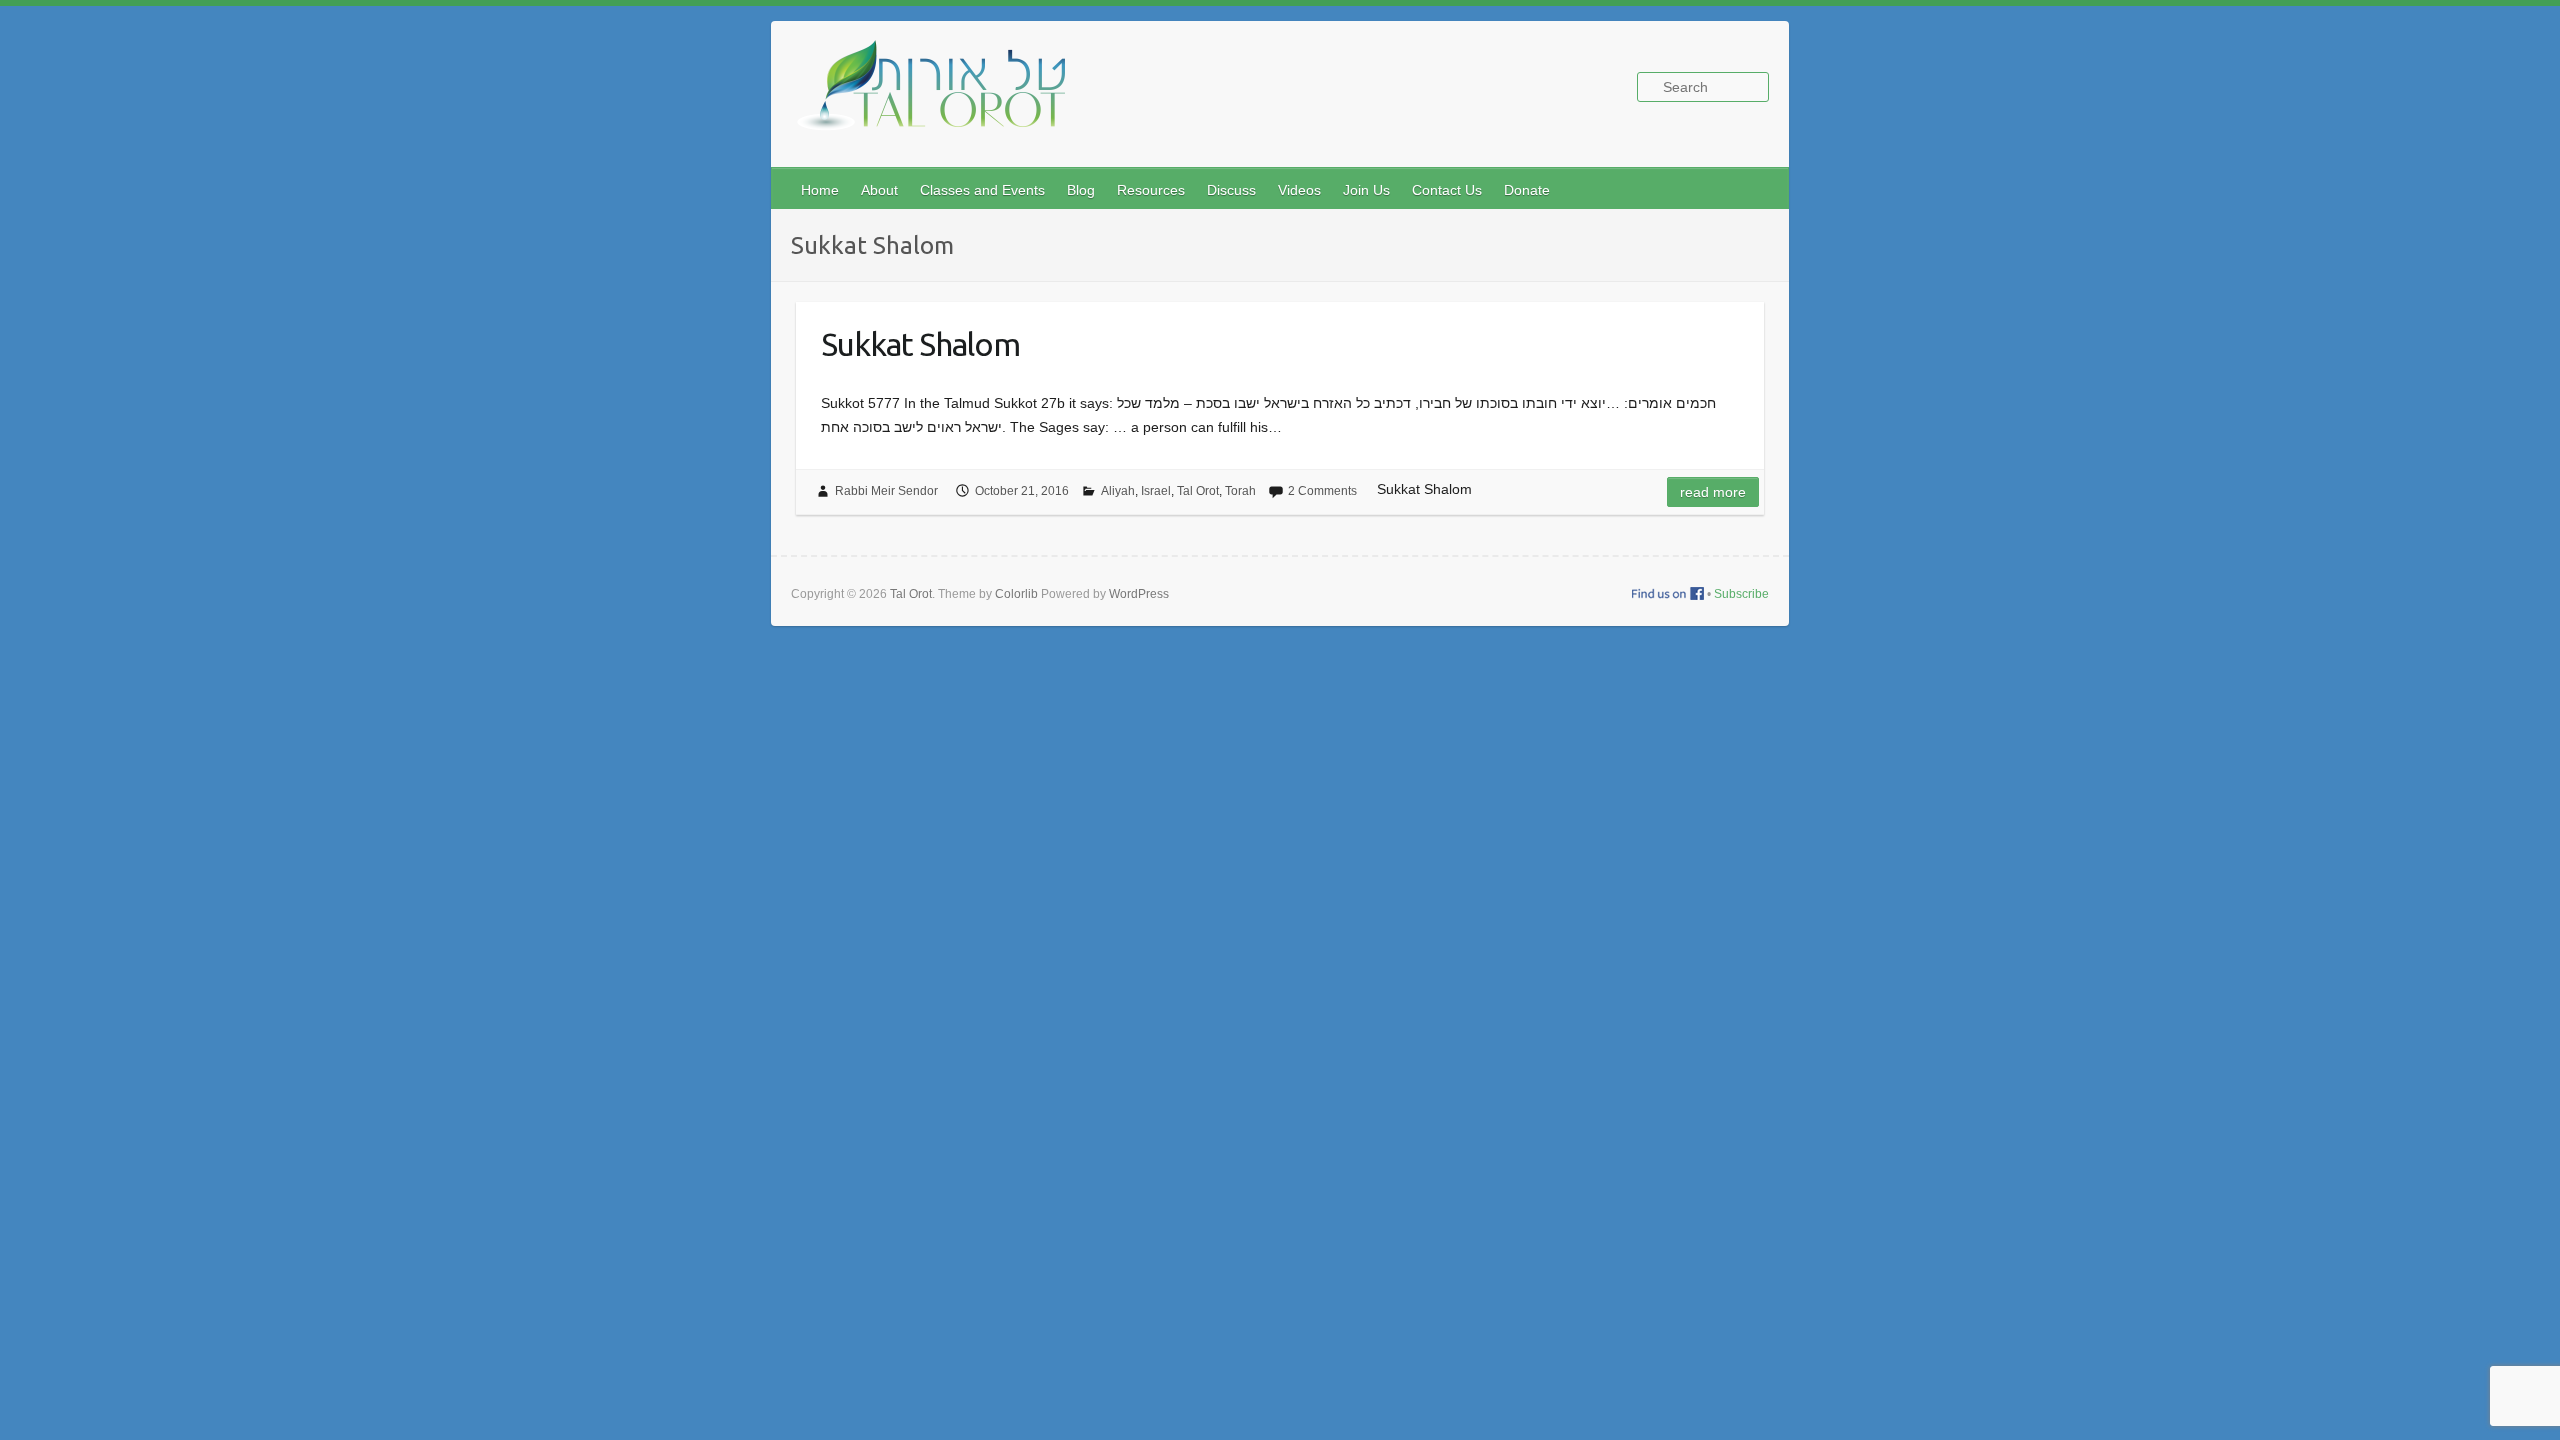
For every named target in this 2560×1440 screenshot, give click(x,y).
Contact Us (1447, 190)
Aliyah (1118, 491)
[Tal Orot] (941, 96)
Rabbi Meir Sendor (886, 491)
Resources (1151, 190)
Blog (1081, 190)
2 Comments (1322, 491)
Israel (1156, 491)
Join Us (1366, 190)
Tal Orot (1198, 491)
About (879, 190)
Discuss (1231, 190)
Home (820, 190)
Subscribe (1741, 594)
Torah (1240, 491)
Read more (1713, 492)
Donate (1527, 190)
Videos (1299, 190)
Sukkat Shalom (920, 344)
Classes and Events (982, 190)
